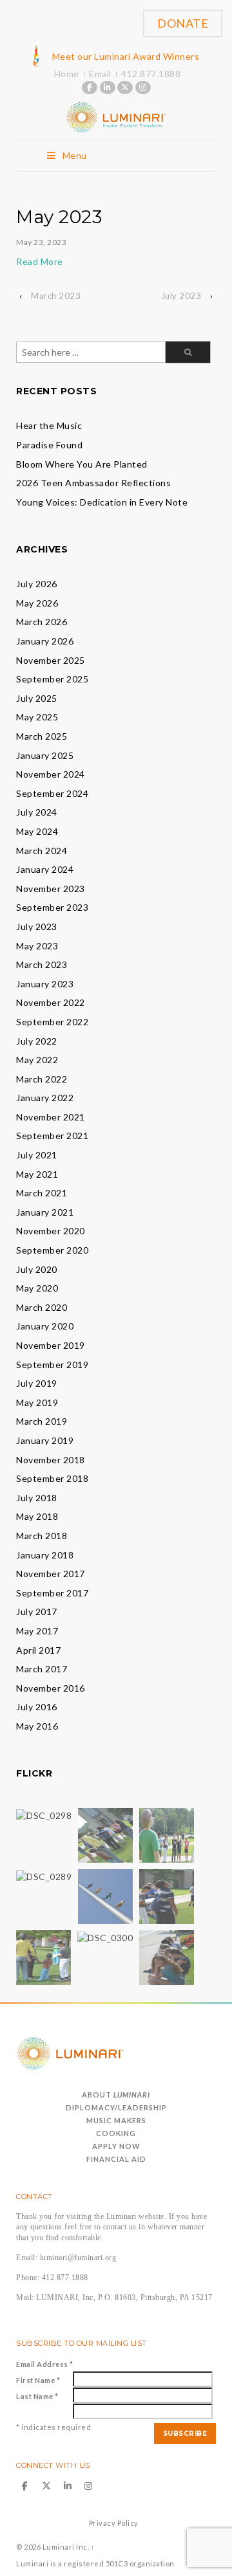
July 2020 (37, 1269)
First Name (38, 2380)
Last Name (37, 2396)
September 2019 (52, 1365)
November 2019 (51, 1345)
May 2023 (37, 946)
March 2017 (42, 1669)
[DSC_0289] (44, 1875)
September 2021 (52, 1136)
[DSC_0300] (105, 1936)
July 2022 (37, 1041)
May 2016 (37, 1726)
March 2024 (42, 851)
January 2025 (45, 755)
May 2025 (37, 717)
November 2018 (51, 1460)
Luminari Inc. (66, 2547)
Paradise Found (49, 445)
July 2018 (37, 1498)
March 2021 (42, 1193)
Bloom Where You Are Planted (82, 464)
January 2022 (45, 1098)
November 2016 (51, 1688)
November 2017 (51, 1574)
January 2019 (45, 1440)
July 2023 (181, 296)
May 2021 (37, 1174)
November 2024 (51, 774)
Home (67, 74)
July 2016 (37, 1707)
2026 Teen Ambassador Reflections (93, 483)
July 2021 (37, 1155)
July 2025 (37, 698)
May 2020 (37, 1288)
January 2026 (45, 641)
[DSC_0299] (105, 1896)
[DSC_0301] (43, 1957)
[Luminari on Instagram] (143, 87)
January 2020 (45, 1326)
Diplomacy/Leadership (116, 2107)
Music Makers (116, 2120)
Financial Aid (116, 2159)
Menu (75, 155)
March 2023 (56, 296)
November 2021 (51, 1117)
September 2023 (52, 907)
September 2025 (52, 679)
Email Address (45, 2364)
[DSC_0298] (44, 1814)
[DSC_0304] (167, 1896)
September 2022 (52, 1022)
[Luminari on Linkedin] (108, 87)
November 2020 (51, 1231)
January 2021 (45, 1212)
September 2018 (52, 1478)
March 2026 (42, 622)
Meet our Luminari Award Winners (126, 56)
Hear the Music (49, 425)
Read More (40, 261)
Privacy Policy (114, 2523)
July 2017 (37, 1612)
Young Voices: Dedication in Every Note (102, 502)
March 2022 (42, 1079)
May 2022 (37, 1060)
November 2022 (51, 1002)
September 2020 (52, 1250)
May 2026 (37, 603)
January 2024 (45, 869)
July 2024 (37, 812)
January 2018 (45, 1555)
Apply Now (116, 2146)
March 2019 (42, 1421)
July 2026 (37, 584)
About (116, 2095)
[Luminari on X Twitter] (125, 87)
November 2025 (51, 660)
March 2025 (42, 736)
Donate (183, 23)
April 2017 (38, 1650)
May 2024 (37, 831)
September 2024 (52, 793)
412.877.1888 (151, 74)
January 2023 (45, 984)
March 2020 (42, 1307)
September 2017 (52, 1593)
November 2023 (51, 889)
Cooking (116, 2133)
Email (100, 74)
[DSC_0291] (105, 1835)
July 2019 (37, 1383)
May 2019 (37, 1402)
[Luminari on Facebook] (90, 87)
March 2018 (42, 1536)
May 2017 (37, 1631)
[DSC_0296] (167, 1835)
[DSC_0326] (167, 1957)
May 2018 (37, 1516)
